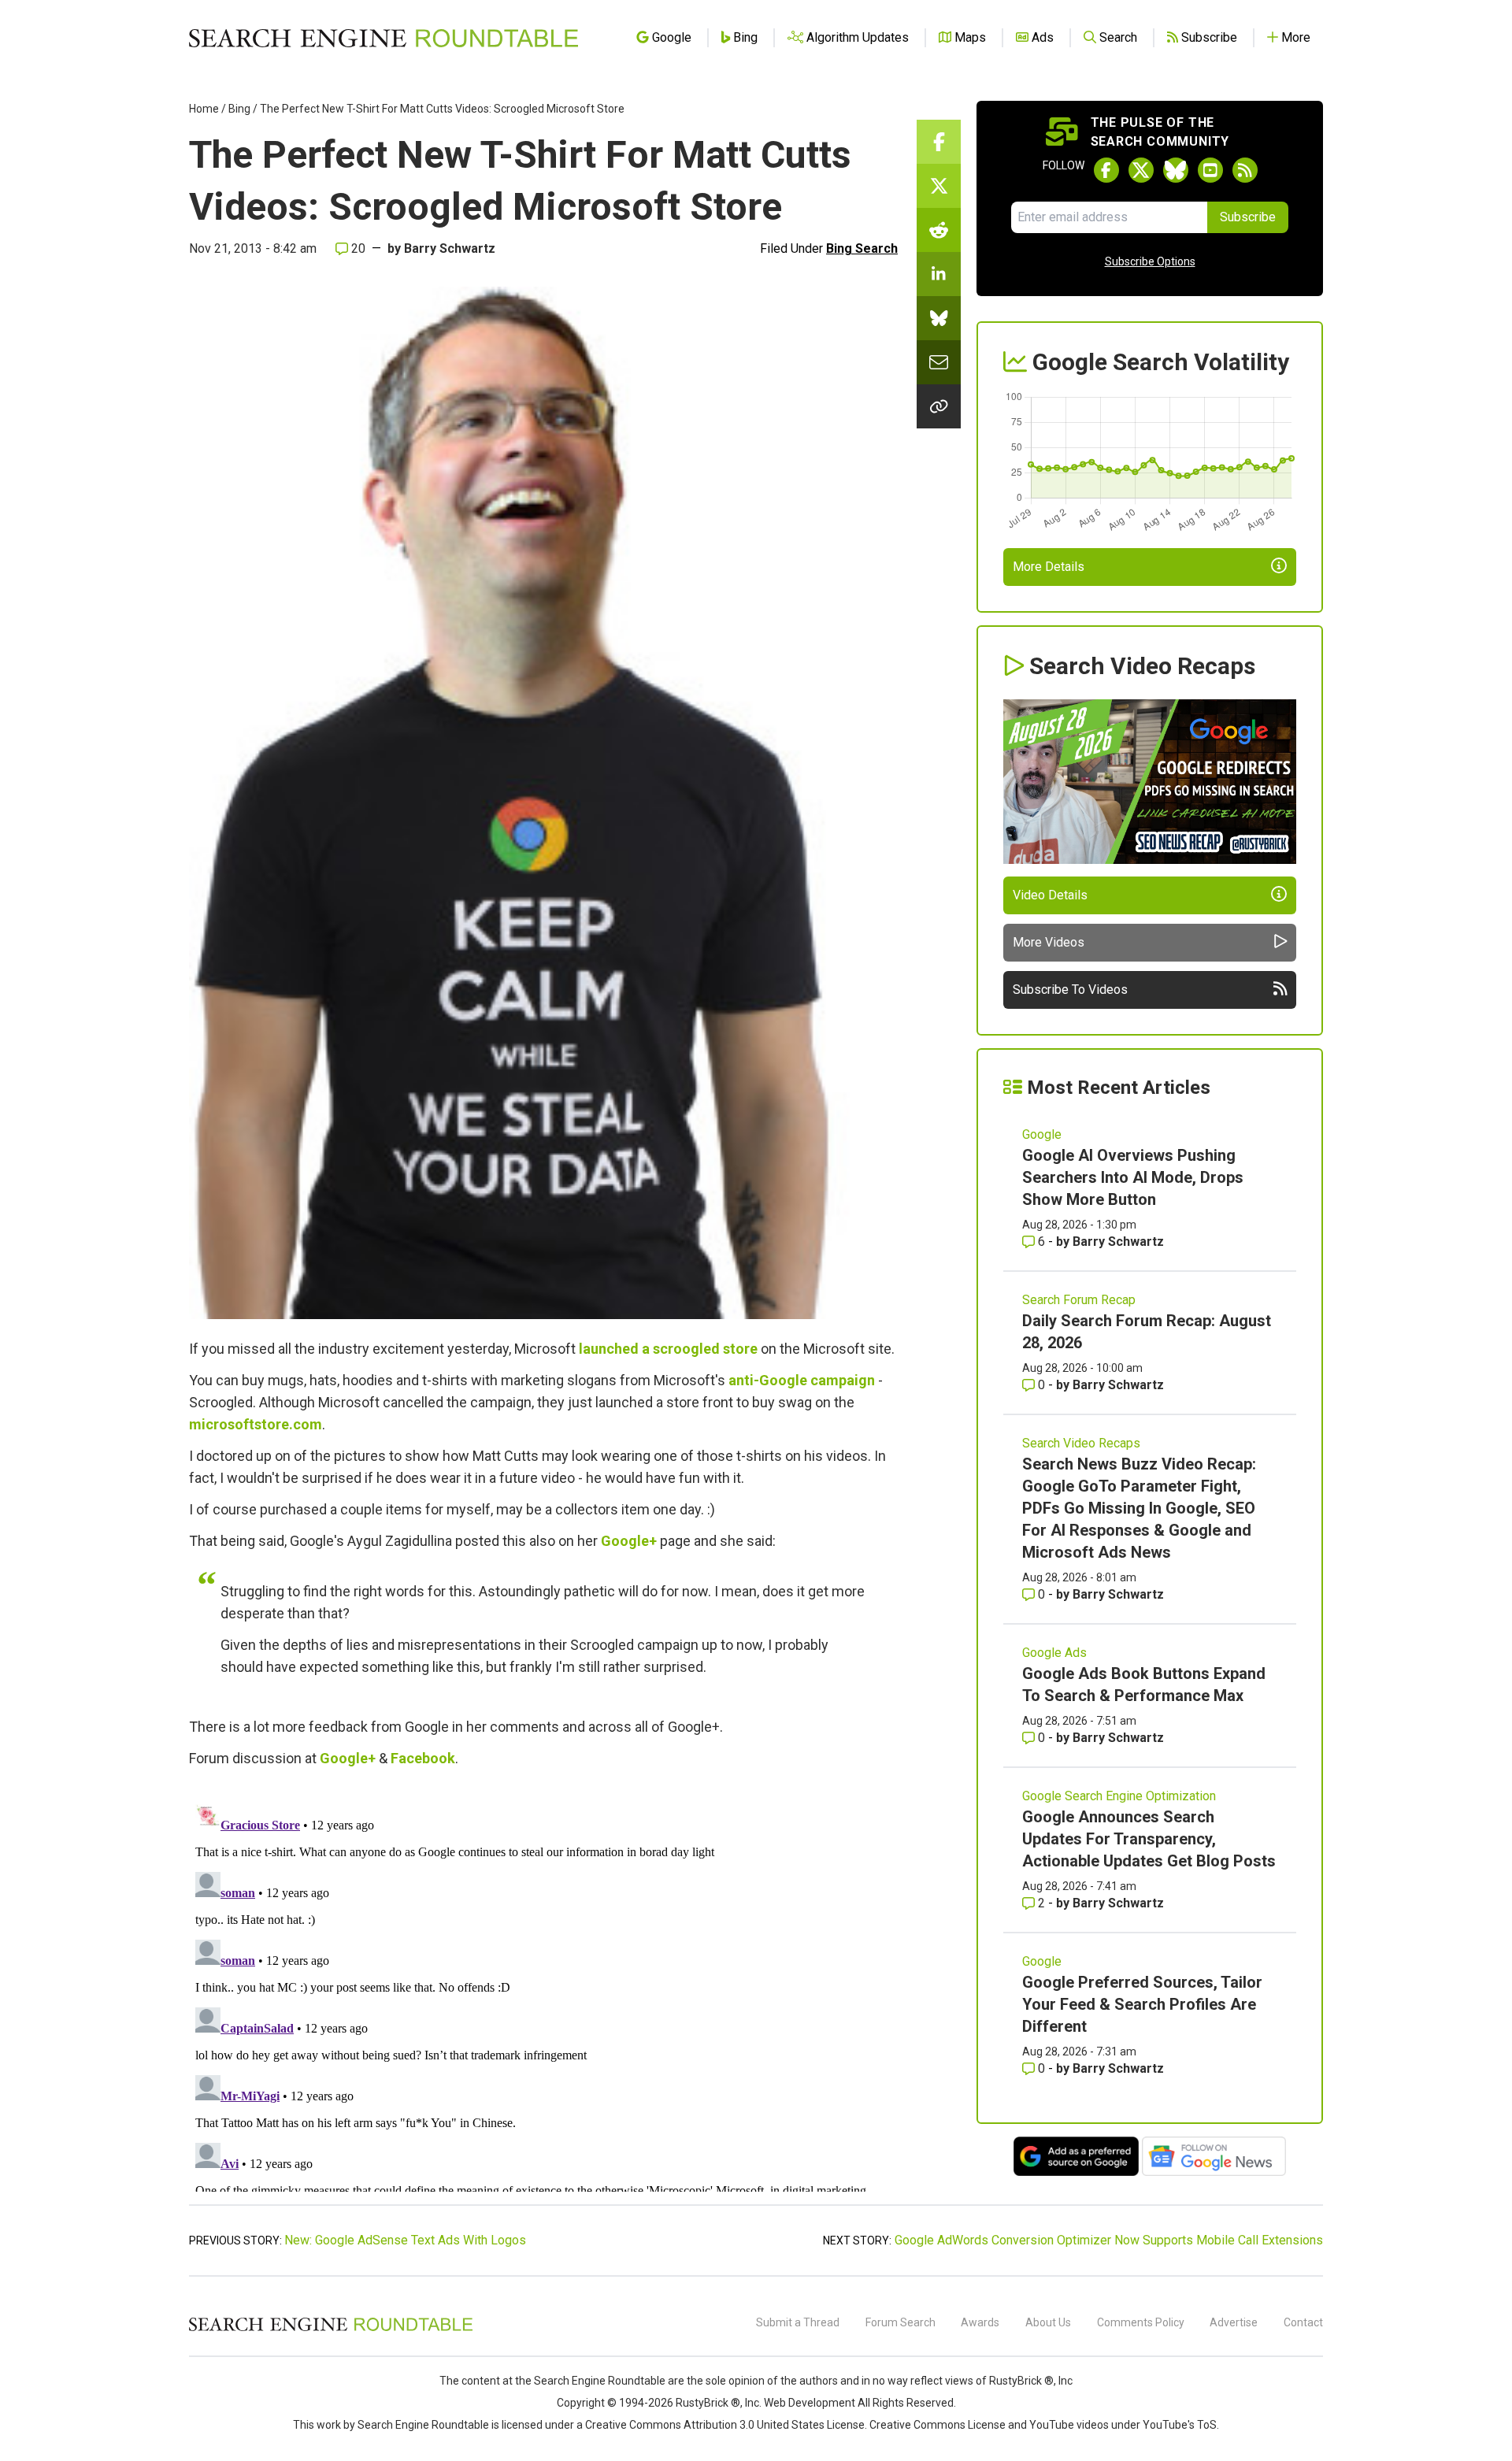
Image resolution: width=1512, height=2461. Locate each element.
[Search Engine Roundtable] (331, 2329)
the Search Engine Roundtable (591, 2381)
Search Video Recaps (1081, 1443)
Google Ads (1054, 1653)
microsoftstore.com (256, 1424)
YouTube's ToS (1180, 2425)
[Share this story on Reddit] (939, 230)
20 (357, 248)
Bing (239, 109)
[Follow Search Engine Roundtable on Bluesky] (1176, 170)
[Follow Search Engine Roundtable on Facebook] (1106, 170)
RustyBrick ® (708, 2403)
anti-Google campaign (802, 1380)
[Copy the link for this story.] (939, 406)
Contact (1303, 2322)
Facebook (423, 1758)
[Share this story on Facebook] (939, 142)
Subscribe (1248, 217)
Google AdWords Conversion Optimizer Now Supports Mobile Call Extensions (1109, 2240)
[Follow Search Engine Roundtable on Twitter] (1141, 170)
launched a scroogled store (668, 1349)
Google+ (629, 1541)
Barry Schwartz (450, 248)
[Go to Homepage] (384, 38)
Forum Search (901, 2322)
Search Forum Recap (1079, 1300)
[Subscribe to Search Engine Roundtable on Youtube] (1210, 170)
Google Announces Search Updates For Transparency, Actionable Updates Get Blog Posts (1149, 1839)
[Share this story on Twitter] (939, 186)
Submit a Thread (798, 2322)
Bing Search (862, 248)
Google (1042, 1134)
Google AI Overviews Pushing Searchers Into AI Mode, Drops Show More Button (1133, 1177)
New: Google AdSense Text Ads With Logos (405, 2240)
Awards (980, 2322)
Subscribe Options (1150, 261)
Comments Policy (1141, 2322)
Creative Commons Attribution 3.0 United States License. (726, 2425)
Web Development (810, 2403)
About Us (1048, 2322)
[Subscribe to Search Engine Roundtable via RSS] (1245, 170)
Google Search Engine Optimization (1119, 1796)
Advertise (1234, 2322)
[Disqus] (543, 1995)
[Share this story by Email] (939, 362)
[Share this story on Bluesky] (939, 318)
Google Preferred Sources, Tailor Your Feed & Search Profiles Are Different (1142, 2004)
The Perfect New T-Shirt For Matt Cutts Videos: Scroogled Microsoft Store (442, 109)
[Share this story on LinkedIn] (939, 274)
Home (204, 109)
